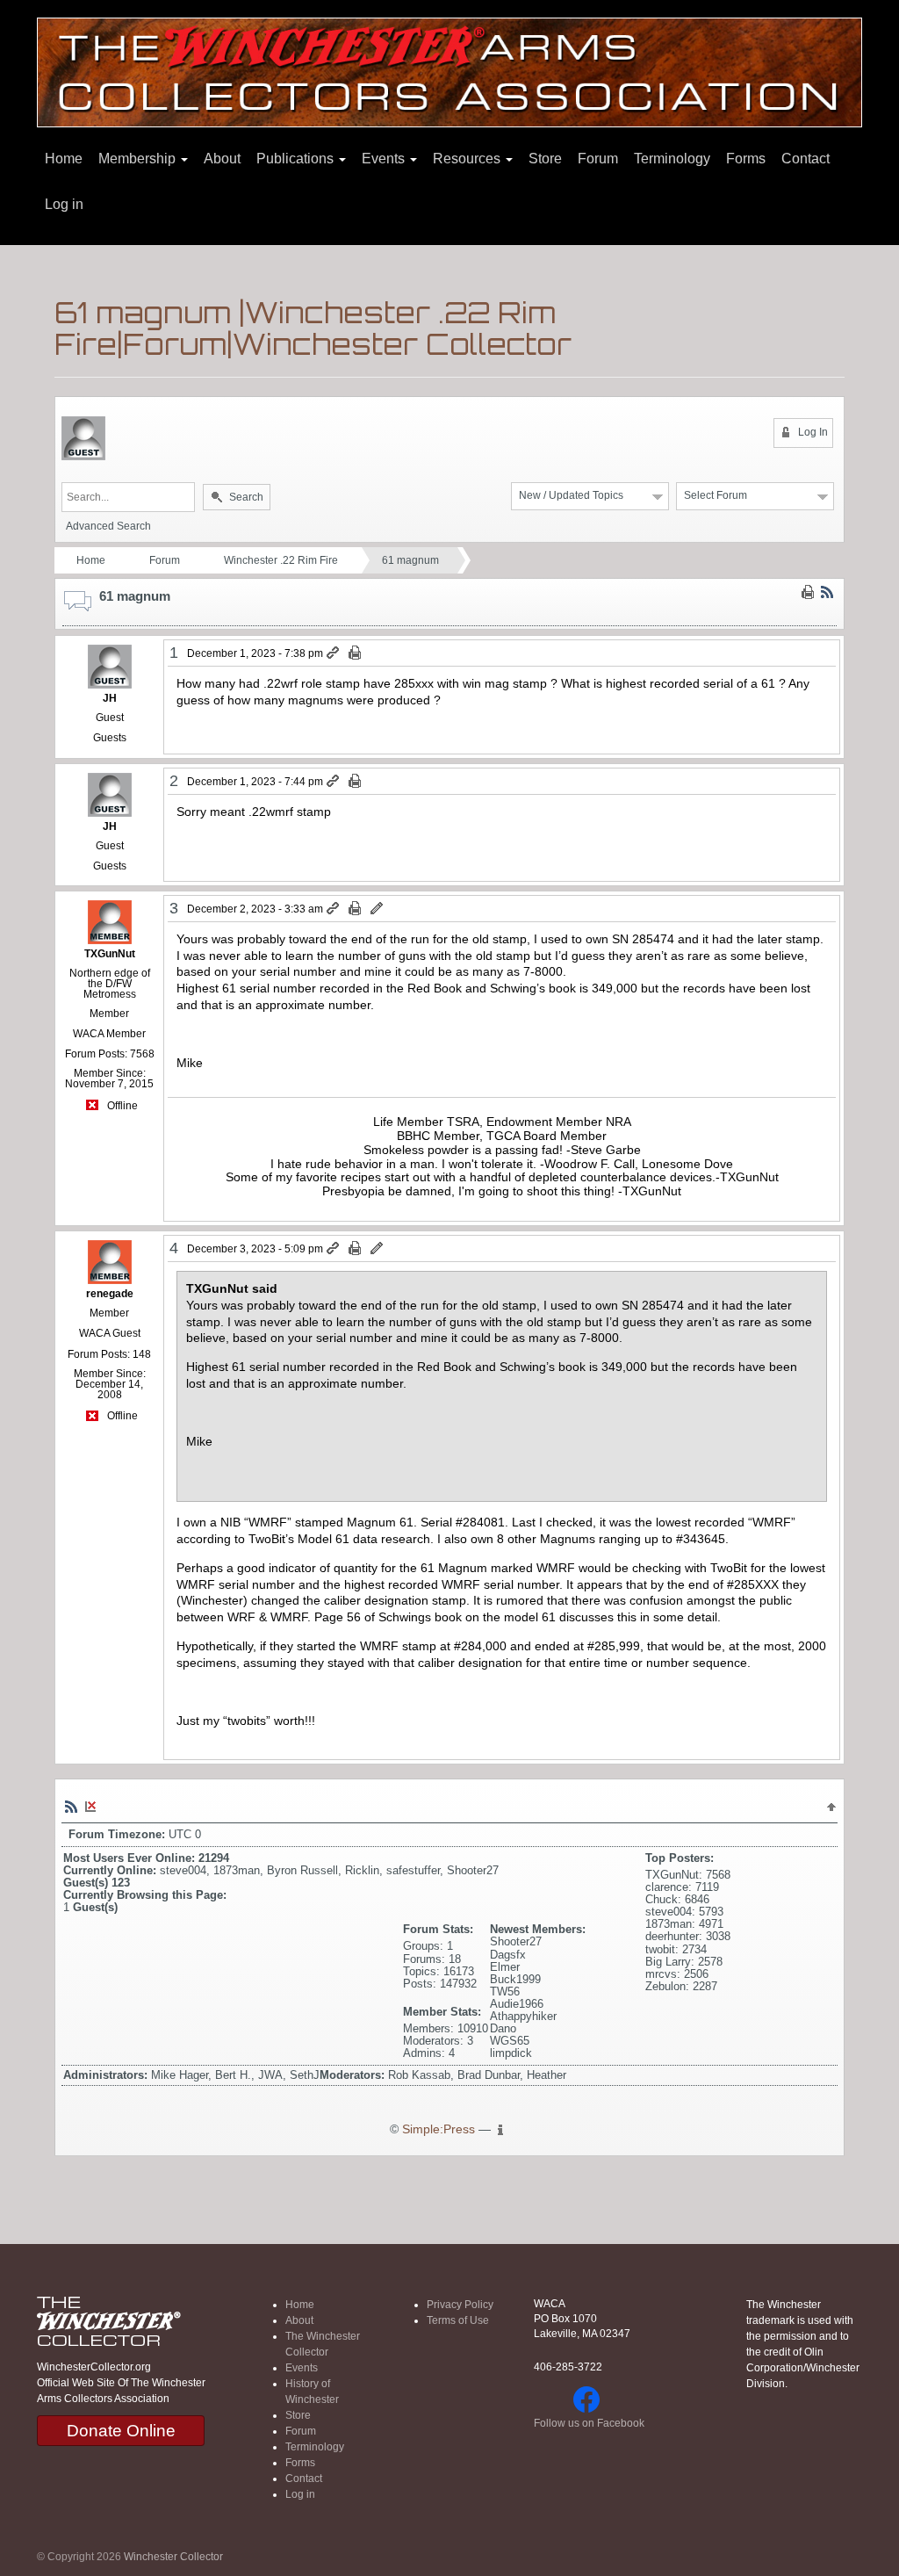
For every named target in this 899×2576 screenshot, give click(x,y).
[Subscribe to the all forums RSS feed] (71, 1806)
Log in (64, 204)
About (222, 159)
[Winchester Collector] (449, 72)
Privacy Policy (460, 2305)
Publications (297, 159)
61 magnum (410, 560)
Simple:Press (439, 2129)
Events (385, 159)
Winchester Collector (173, 2557)
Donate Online (121, 2431)
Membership (139, 159)
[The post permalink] (334, 653)
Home (64, 159)
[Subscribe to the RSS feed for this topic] (827, 591)
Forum (598, 159)
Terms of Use (458, 2320)
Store (545, 159)
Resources (468, 159)
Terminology (672, 159)
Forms (746, 159)
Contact (806, 159)
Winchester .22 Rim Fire (281, 560)
